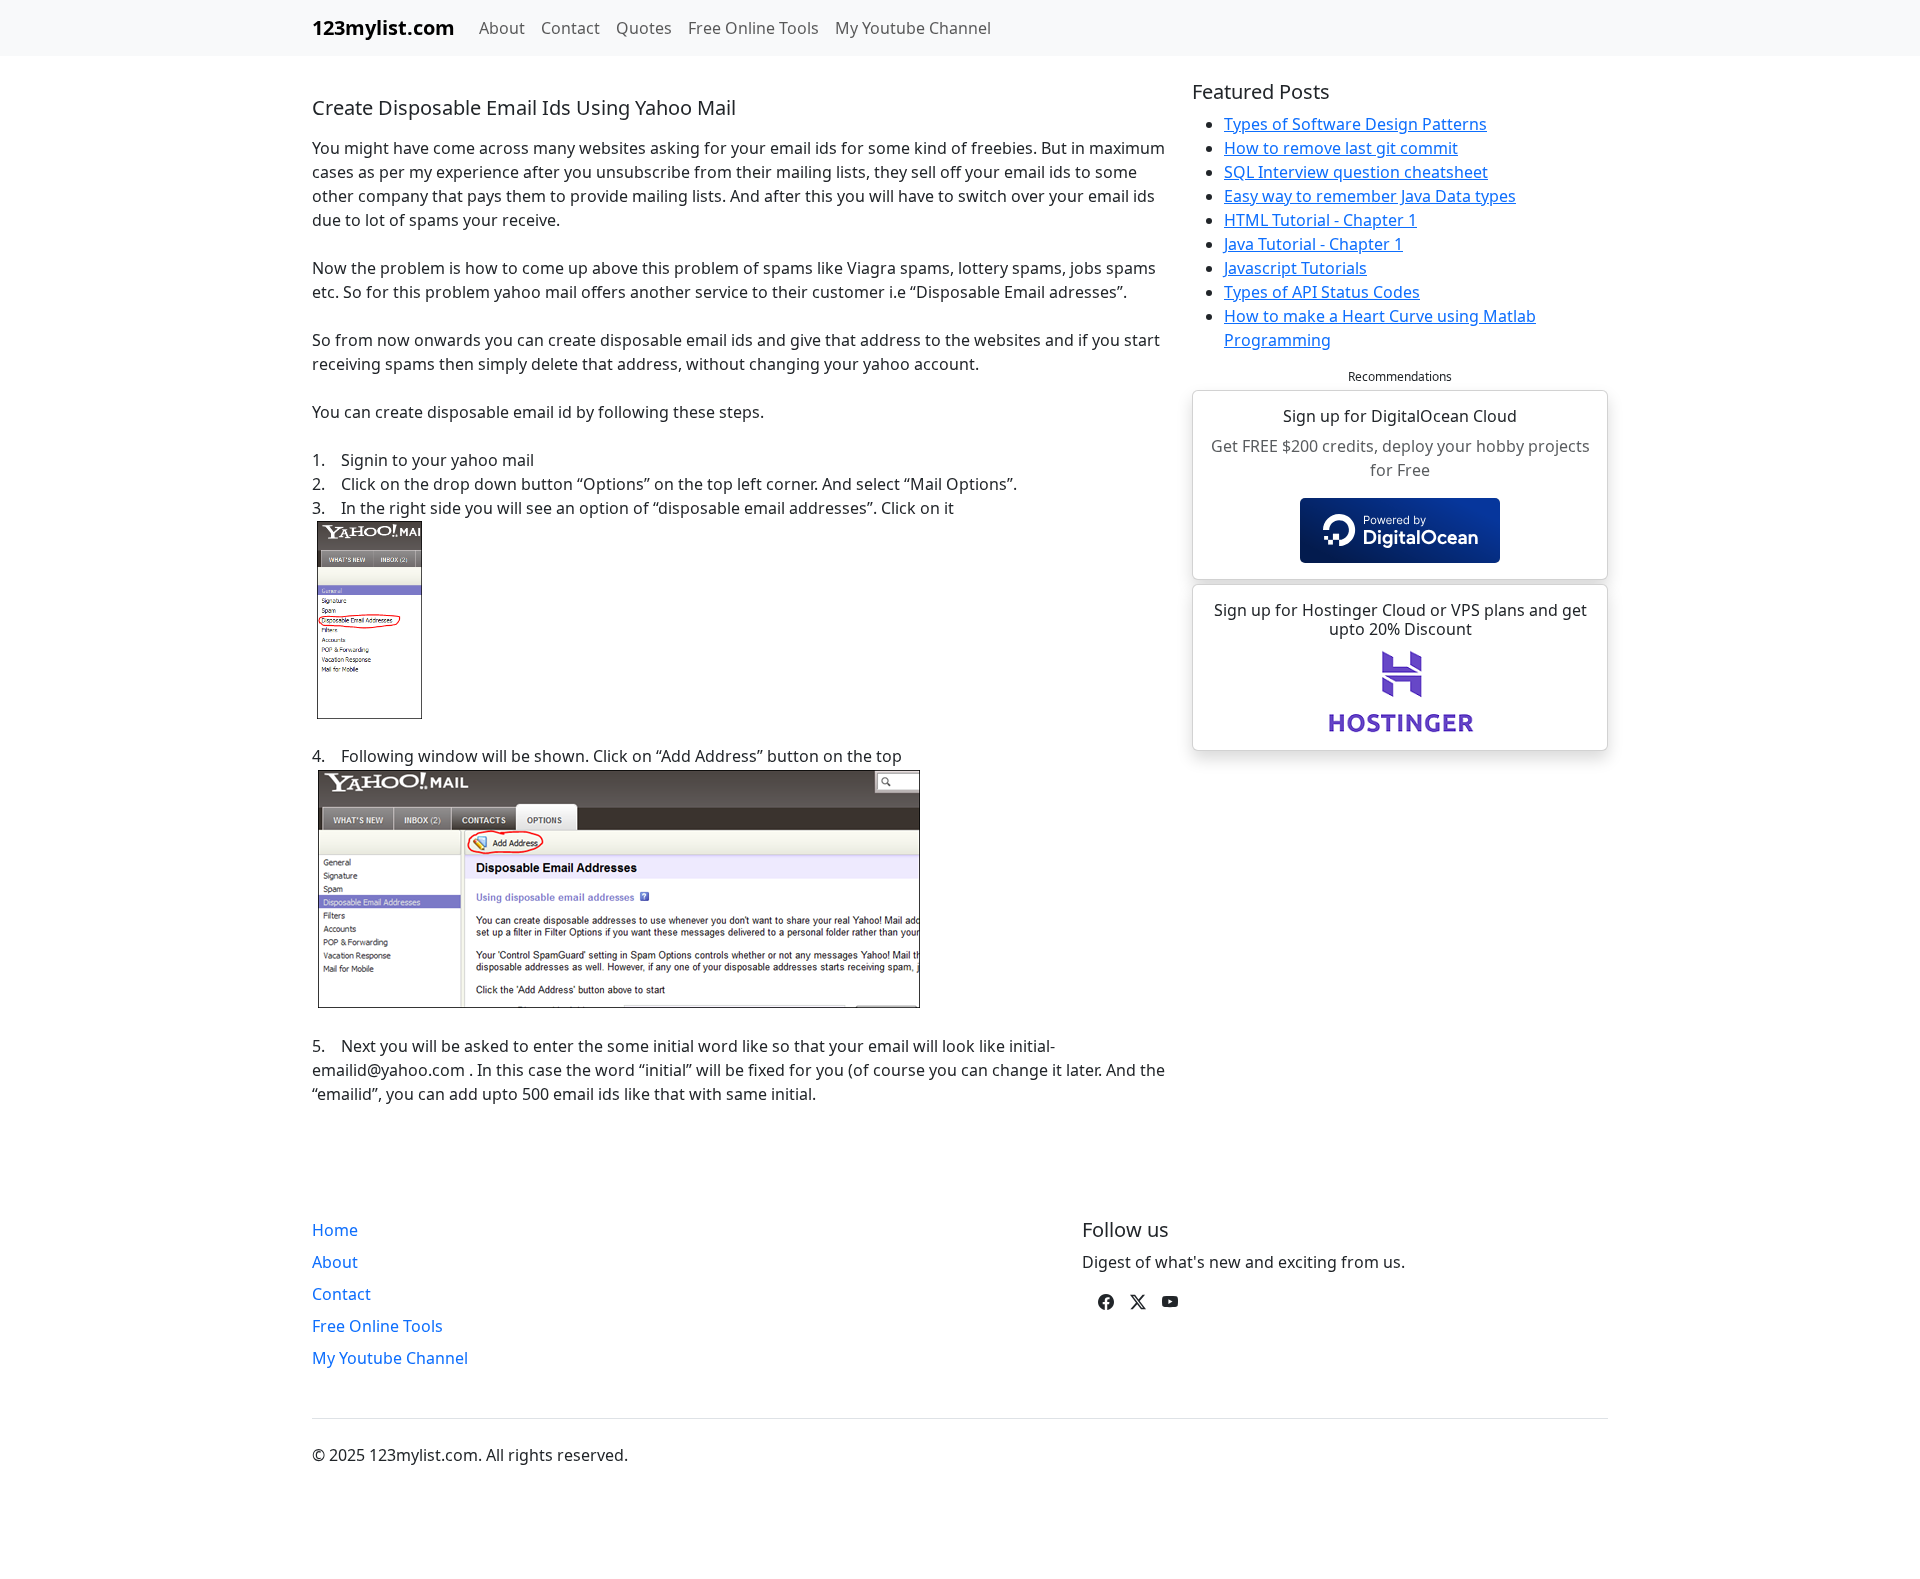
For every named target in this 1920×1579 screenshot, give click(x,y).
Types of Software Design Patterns (1355, 124)
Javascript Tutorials (1295, 268)
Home (335, 1230)
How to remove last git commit (1341, 148)
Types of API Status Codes (1322, 292)
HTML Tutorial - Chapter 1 (1320, 220)
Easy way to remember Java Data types (1370, 196)
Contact (570, 28)
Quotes (644, 28)
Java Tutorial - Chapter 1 (1313, 244)
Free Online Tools (753, 28)
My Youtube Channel (913, 28)
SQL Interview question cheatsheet (1356, 172)
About (502, 28)
